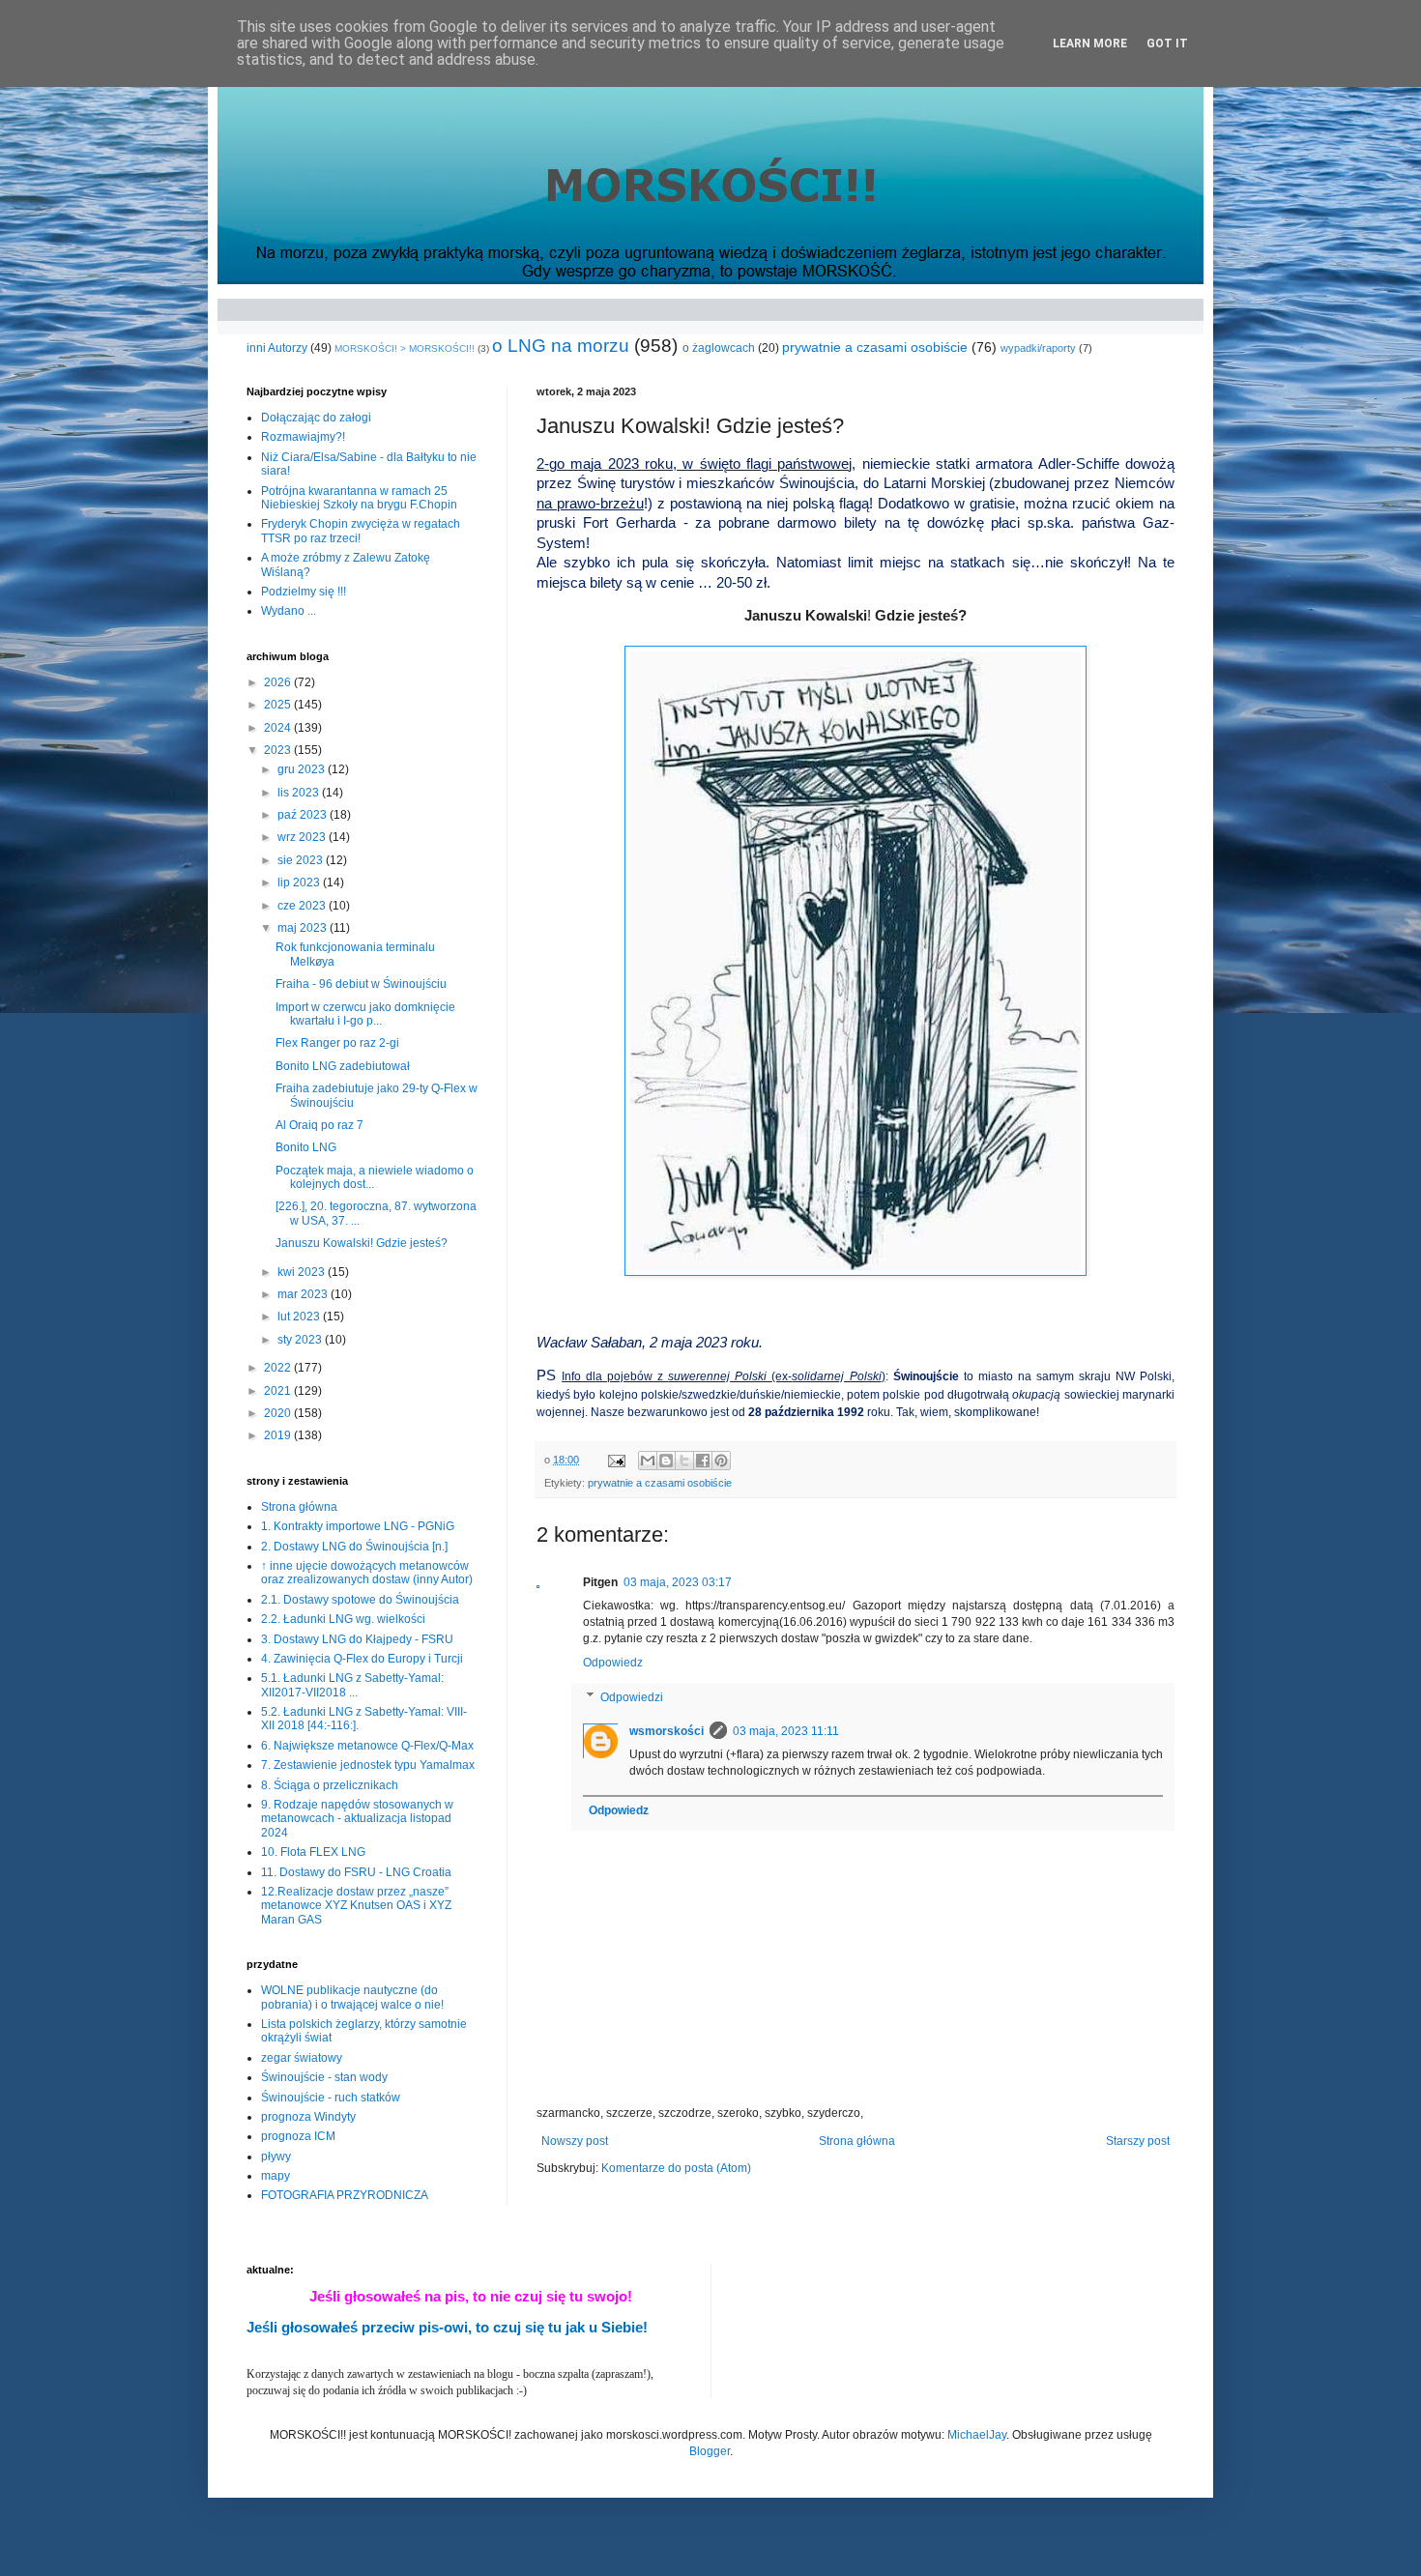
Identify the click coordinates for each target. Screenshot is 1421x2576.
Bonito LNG (306, 1147)
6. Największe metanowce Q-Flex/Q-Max (367, 1746)
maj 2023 (304, 928)
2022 (279, 1368)
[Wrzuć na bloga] (666, 1461)
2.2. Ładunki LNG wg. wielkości (343, 1619)
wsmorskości (667, 1731)
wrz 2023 (303, 837)
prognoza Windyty (308, 2117)
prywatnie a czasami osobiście (875, 347)
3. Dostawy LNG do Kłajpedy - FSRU (357, 1639)
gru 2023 (303, 769)
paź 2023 (304, 815)
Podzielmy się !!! (304, 592)
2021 (279, 1391)
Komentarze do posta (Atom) (676, 2168)
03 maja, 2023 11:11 (786, 1731)
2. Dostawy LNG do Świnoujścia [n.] (354, 1547)
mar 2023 (304, 1294)
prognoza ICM (298, 2136)
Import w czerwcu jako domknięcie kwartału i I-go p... (365, 1014)
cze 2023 (303, 906)
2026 (279, 682)
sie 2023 (302, 860)
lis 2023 (300, 793)
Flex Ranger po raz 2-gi (337, 1043)
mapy (275, 2176)
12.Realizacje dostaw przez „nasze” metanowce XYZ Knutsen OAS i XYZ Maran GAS (356, 1906)
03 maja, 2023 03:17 (678, 1582)
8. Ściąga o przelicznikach (330, 1785)
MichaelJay (977, 2435)
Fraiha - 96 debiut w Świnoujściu (361, 984)
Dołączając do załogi (316, 418)
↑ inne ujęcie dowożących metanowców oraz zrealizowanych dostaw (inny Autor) (367, 1573)
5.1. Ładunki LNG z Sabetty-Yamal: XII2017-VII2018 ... (352, 1685)
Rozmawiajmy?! (303, 437)
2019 (279, 1435)
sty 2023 (301, 1340)
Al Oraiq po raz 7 (319, 1125)
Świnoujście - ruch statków (331, 2098)
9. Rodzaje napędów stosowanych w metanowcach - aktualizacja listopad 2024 (357, 1819)
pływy (276, 2156)
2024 (279, 728)
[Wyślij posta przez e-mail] (616, 1460)
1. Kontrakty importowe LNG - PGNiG (358, 1526)
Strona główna (857, 2141)
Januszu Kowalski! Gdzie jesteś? (362, 1243)
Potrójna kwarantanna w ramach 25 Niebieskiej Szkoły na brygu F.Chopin (359, 498)
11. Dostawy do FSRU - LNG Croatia (356, 1872)
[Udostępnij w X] (684, 1461)
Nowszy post (575, 2141)
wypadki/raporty (1038, 348)
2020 (279, 1413)
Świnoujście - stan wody (324, 2077)
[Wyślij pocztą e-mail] (648, 1461)
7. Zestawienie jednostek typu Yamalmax (368, 1765)
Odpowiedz (613, 1663)
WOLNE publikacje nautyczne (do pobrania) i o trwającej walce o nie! (352, 1997)
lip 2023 (300, 883)
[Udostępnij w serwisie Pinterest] (721, 1461)
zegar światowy (302, 2058)
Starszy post (1138, 2141)
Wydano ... (289, 611)
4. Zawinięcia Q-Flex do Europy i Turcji (362, 1659)
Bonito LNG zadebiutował (343, 1066)
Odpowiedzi (632, 1697)
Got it (1167, 43)
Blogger (710, 2451)
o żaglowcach (719, 348)
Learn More (1090, 43)
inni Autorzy (277, 348)
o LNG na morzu (561, 346)
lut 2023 (300, 1317)
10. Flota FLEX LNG (313, 1852)
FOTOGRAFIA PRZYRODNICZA (345, 2195)
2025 (279, 705)
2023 (279, 750)
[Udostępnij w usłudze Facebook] (703, 1461)
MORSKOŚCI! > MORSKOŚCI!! (405, 348)
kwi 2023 (303, 1272)
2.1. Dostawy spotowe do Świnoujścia (360, 1600)
